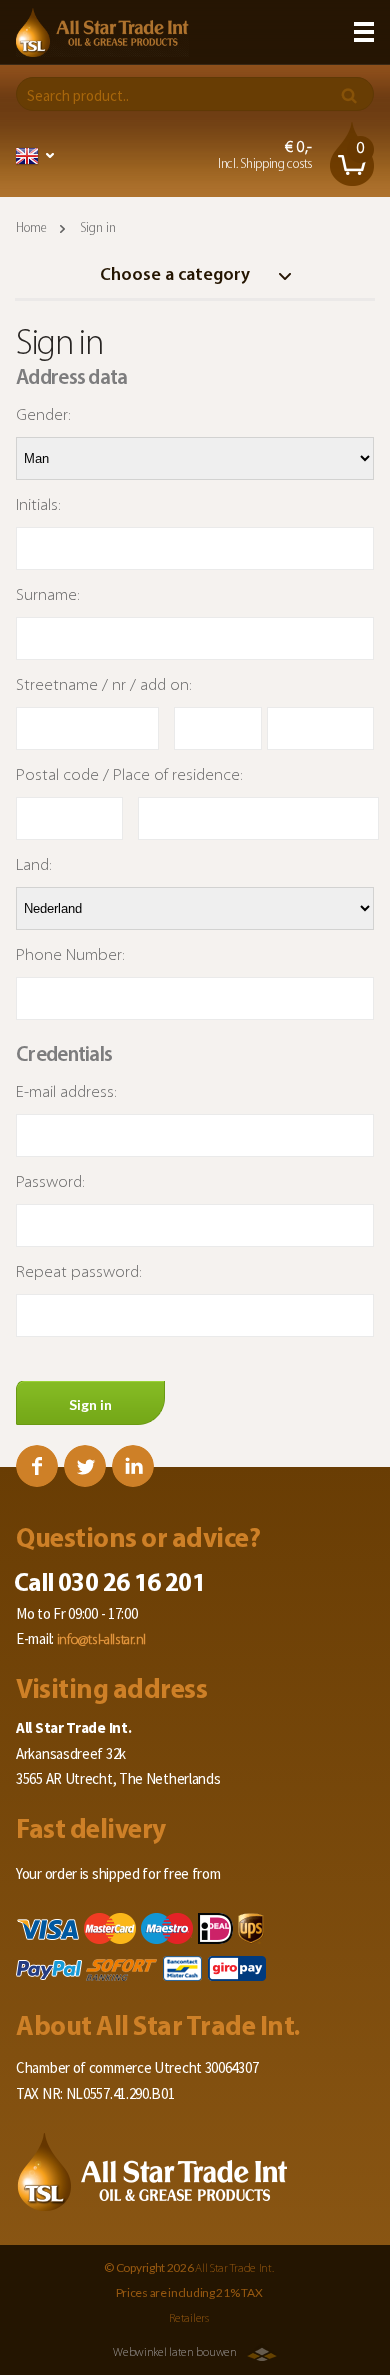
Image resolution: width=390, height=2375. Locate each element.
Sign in (90, 1404)
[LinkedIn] (133, 1466)
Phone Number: (70, 955)
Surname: (48, 595)
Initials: (38, 505)
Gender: (43, 415)
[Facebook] (37, 1466)
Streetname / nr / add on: (104, 685)
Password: (50, 1182)
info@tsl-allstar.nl (101, 1640)
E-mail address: (66, 1092)
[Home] (102, 32)
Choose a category (177, 276)
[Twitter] (85, 1466)
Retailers (188, 2319)
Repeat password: (79, 1272)
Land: (34, 865)
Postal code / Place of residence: (129, 775)
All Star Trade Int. (234, 2269)
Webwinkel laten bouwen (174, 2353)
